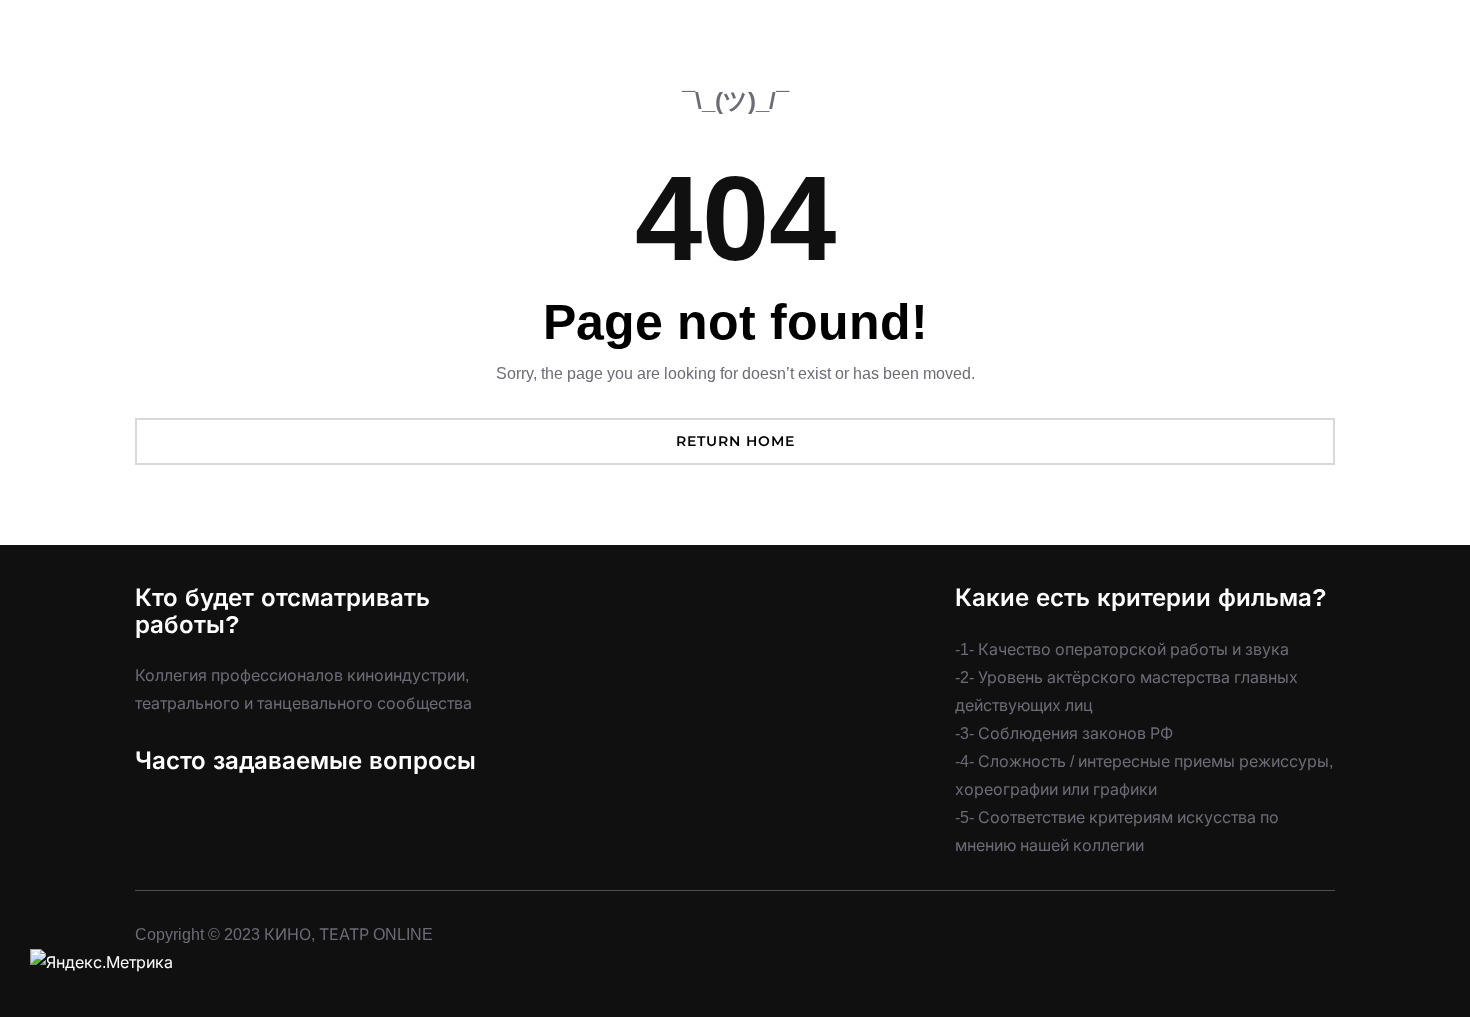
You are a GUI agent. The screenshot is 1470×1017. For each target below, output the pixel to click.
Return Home (735, 441)
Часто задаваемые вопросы (305, 760)
